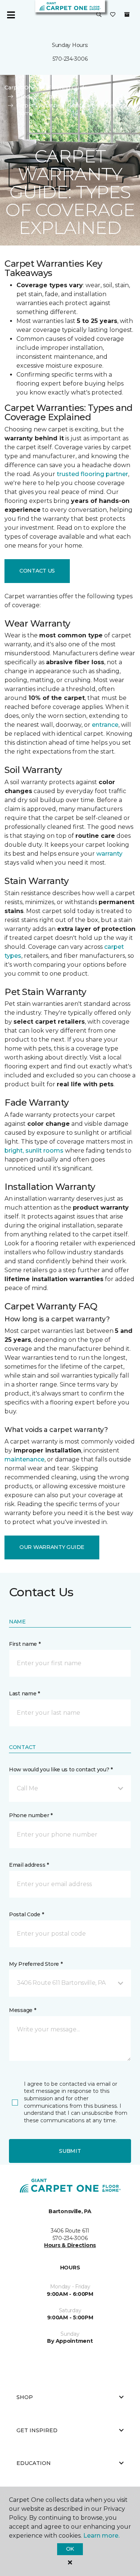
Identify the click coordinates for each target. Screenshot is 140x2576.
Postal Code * (26, 1914)
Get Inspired (37, 2430)
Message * (22, 2010)
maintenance (24, 1459)
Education (34, 2463)
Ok (70, 2549)
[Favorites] (113, 15)
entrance (105, 725)
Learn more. (101, 2536)
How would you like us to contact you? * (61, 1769)
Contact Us (37, 571)
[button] (99, 15)
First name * (25, 1644)
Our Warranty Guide (52, 1547)
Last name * (24, 1693)
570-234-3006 (70, 59)
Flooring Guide (68, 88)
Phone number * (31, 1815)
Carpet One (20, 88)
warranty (109, 854)
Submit (70, 2151)
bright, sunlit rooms (34, 1151)
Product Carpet (37, 96)
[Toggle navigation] (11, 15)
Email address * (29, 1865)
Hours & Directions (70, 2245)
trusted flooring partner (92, 474)
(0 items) (127, 15)
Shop (25, 2397)
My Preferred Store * (36, 1964)
